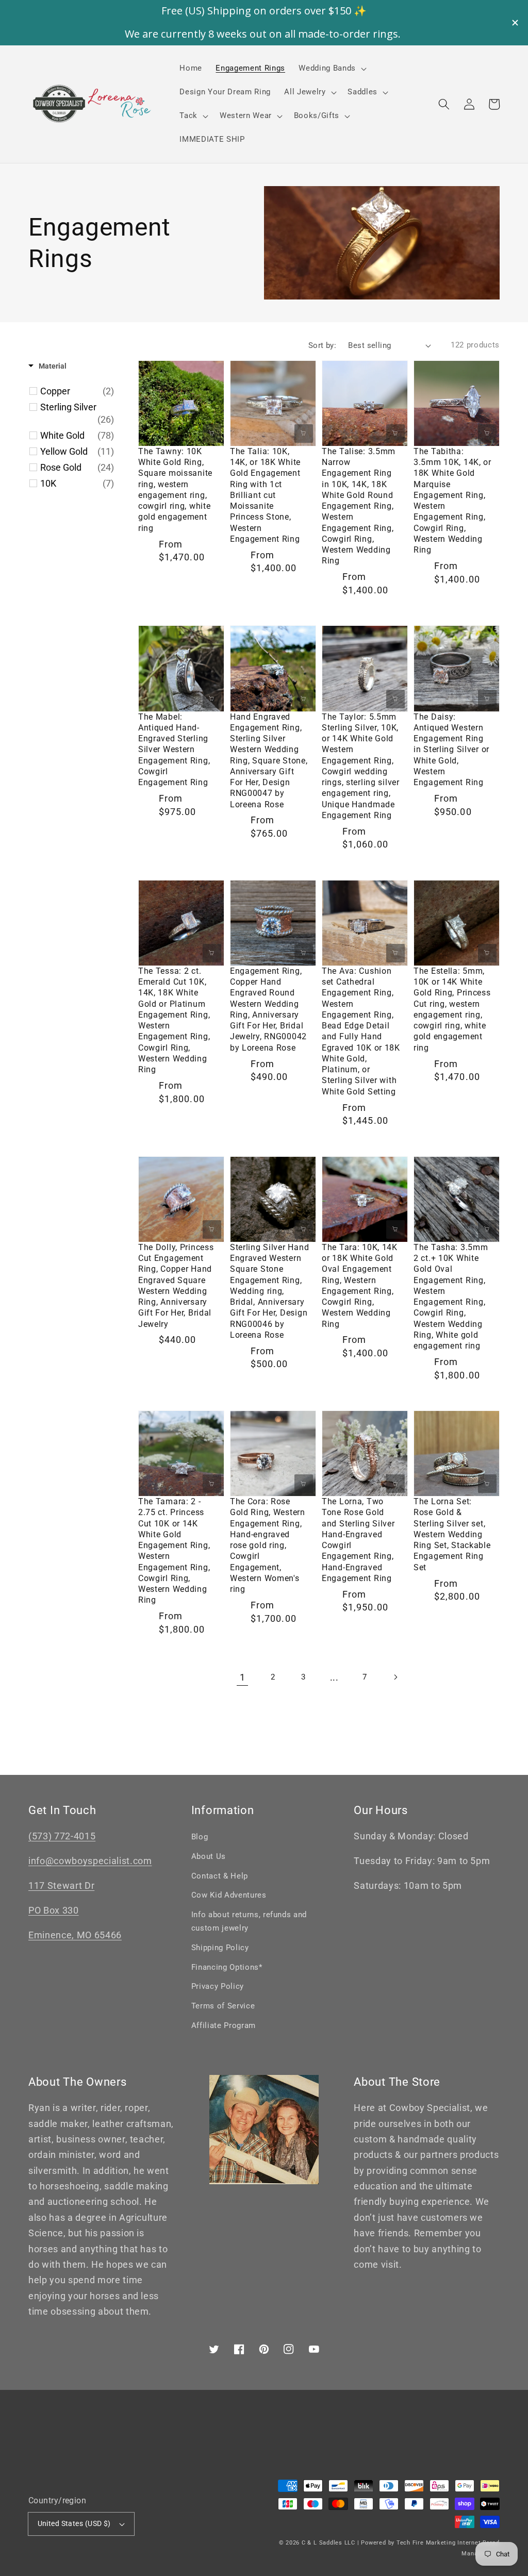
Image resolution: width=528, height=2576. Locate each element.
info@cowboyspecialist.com (90, 1861)
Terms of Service (223, 2006)
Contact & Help (220, 1876)
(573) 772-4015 (62, 1836)
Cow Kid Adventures (229, 1895)
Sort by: (323, 345)
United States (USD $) (74, 2523)
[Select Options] (212, 434)
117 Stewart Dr (61, 1886)
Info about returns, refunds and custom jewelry (249, 1922)
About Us (209, 1856)
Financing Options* (227, 1967)
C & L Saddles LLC (328, 2543)
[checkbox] (77, 391)
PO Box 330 (54, 1910)
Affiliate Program (224, 2025)
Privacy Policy (218, 1986)
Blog (200, 1837)
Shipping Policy (220, 1948)
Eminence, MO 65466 (75, 1935)
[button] (444, 104)
